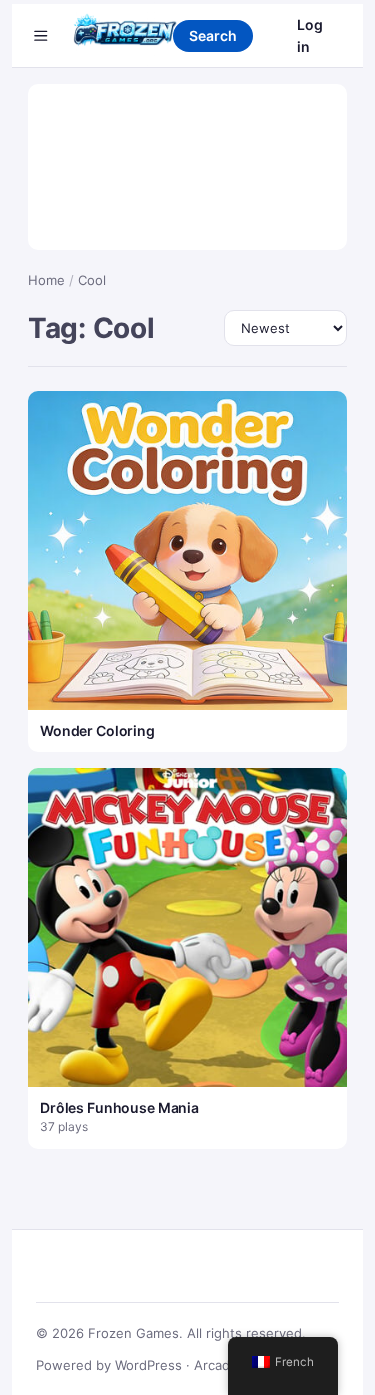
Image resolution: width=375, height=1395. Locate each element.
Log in (310, 35)
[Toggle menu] (41, 36)
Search (213, 35)
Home (46, 280)
